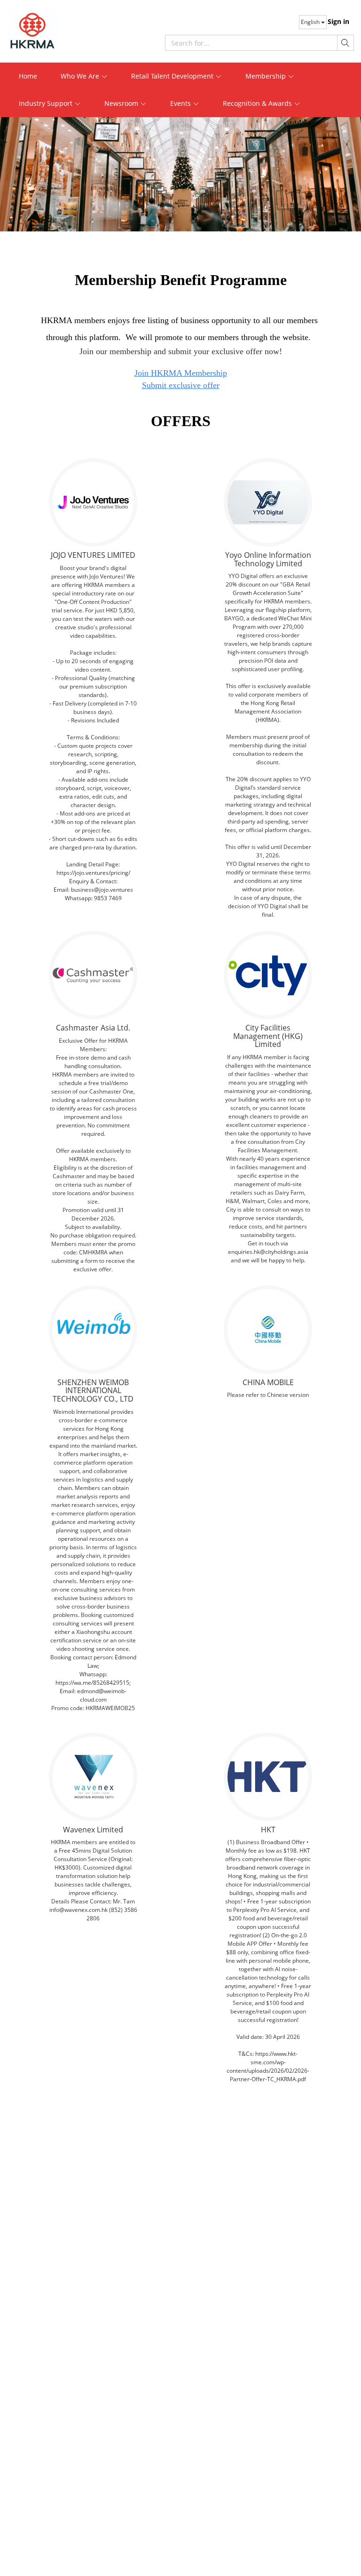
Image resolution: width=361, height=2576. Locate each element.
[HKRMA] (49, 31)
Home (28, 76)
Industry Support (47, 103)
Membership (267, 76)
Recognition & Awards (258, 103)
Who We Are (81, 76)
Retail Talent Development (173, 76)
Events (181, 103)
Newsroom (122, 103)
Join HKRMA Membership (181, 373)
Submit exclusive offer (181, 385)
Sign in (338, 21)
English (311, 22)
